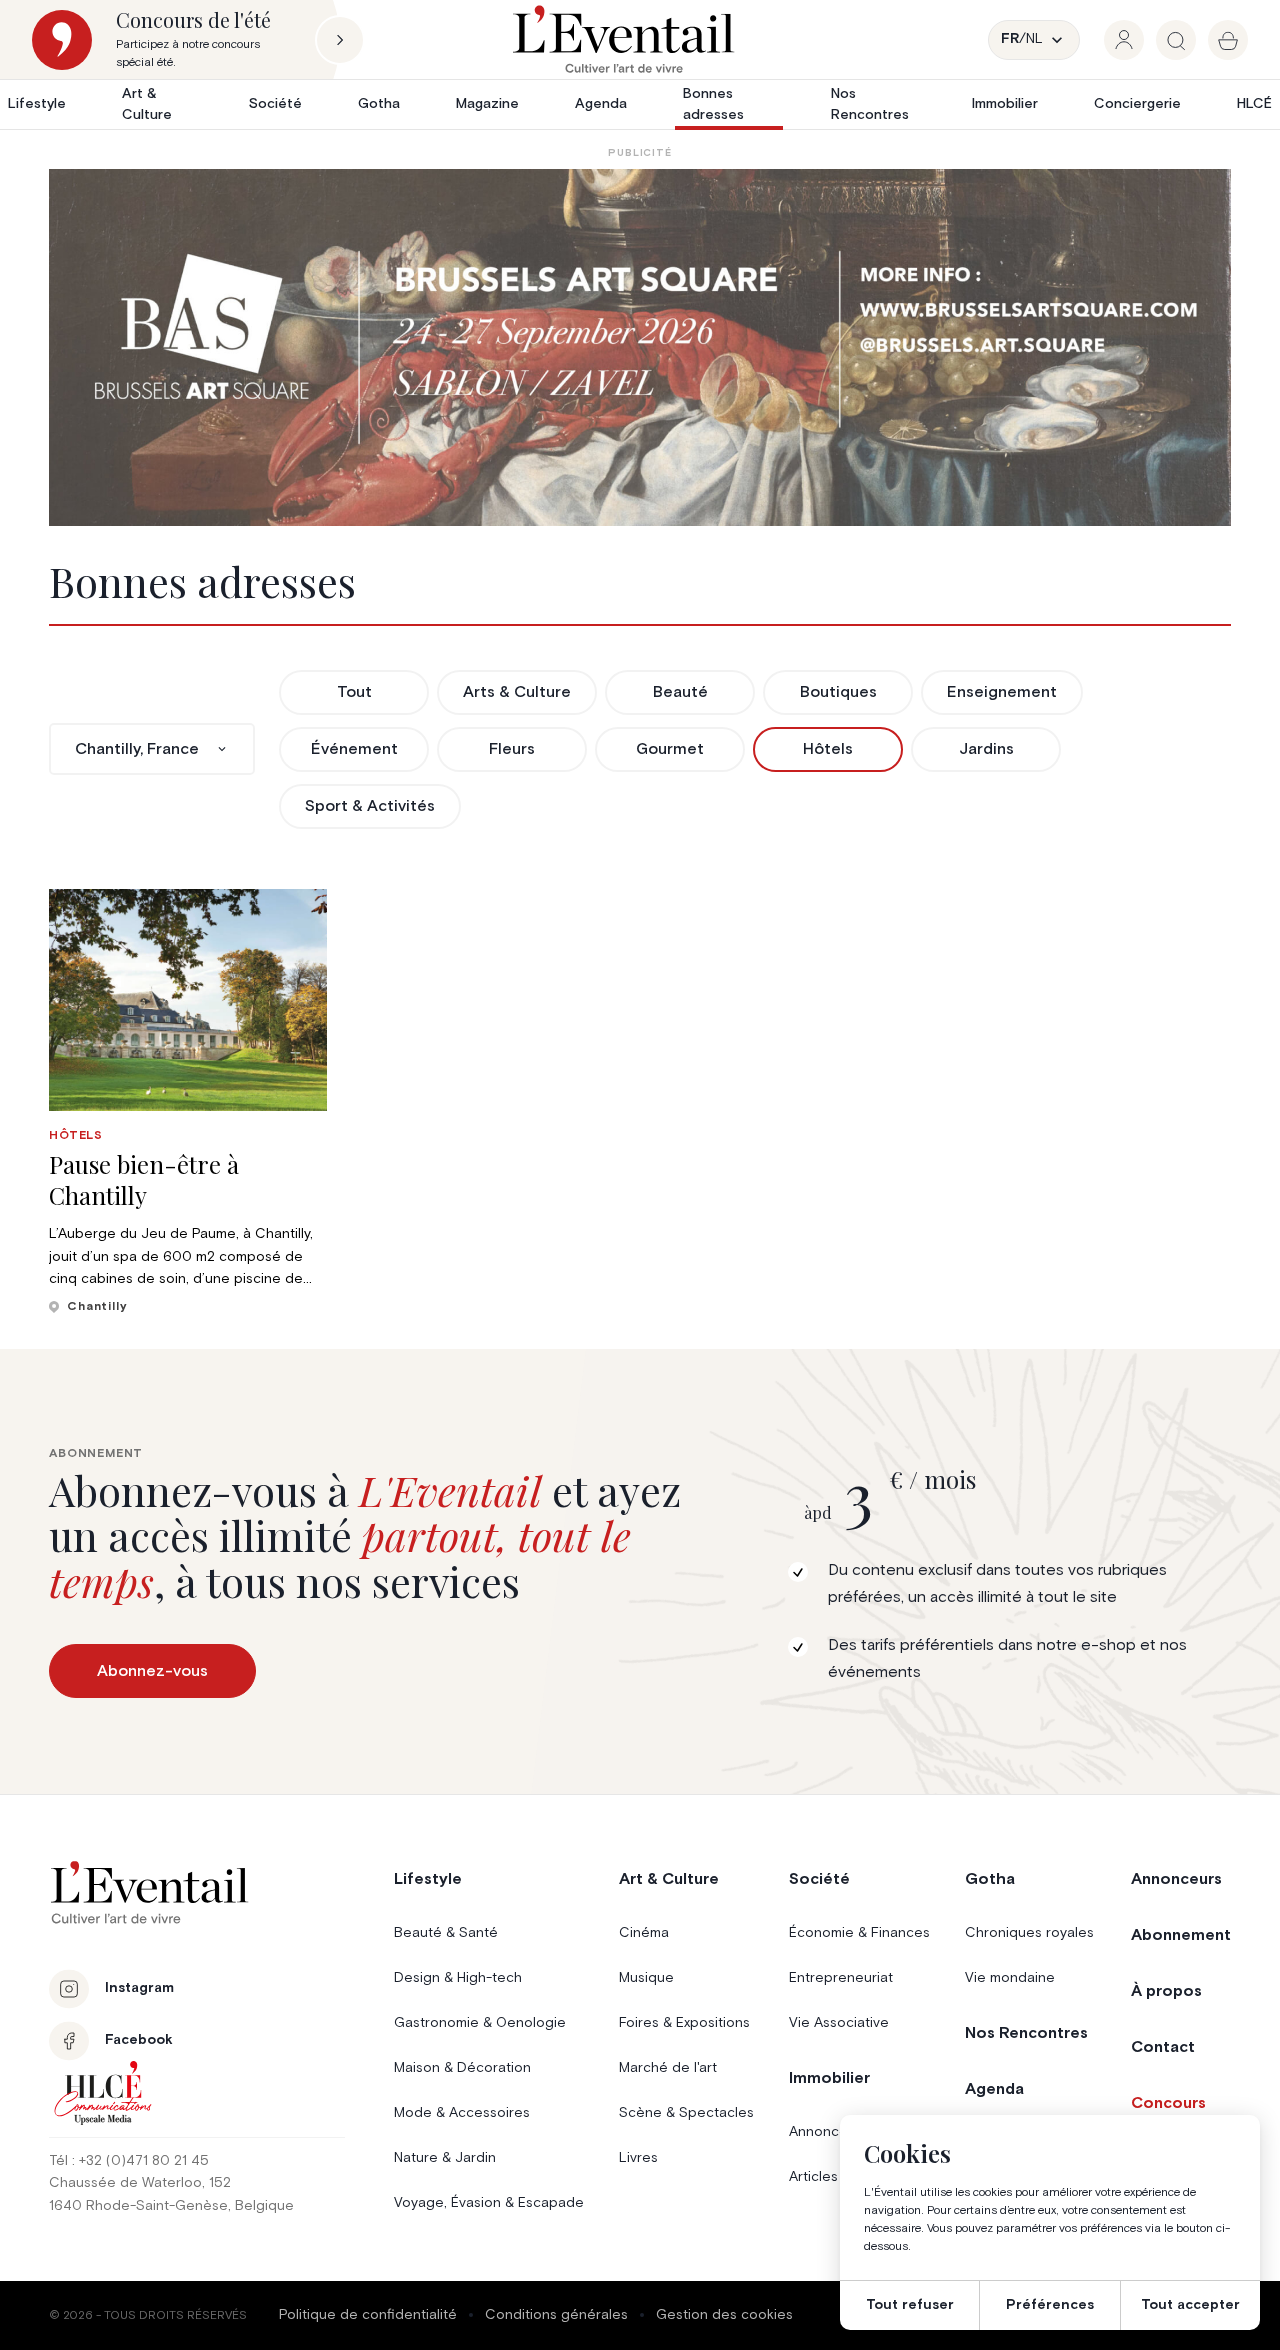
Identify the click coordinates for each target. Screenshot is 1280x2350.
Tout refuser (910, 2305)
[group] (1124, 40)
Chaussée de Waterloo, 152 (140, 2183)
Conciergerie (1137, 104)
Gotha (379, 104)
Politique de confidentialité (368, 2315)
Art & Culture (147, 104)
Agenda (601, 104)
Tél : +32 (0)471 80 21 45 (129, 2161)
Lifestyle (37, 104)
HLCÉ (1254, 104)
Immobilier (1005, 104)
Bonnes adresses (713, 104)
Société (275, 104)
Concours (1168, 2103)
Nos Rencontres (870, 104)
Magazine (487, 104)
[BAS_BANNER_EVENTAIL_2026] (640, 347)
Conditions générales (556, 2315)
